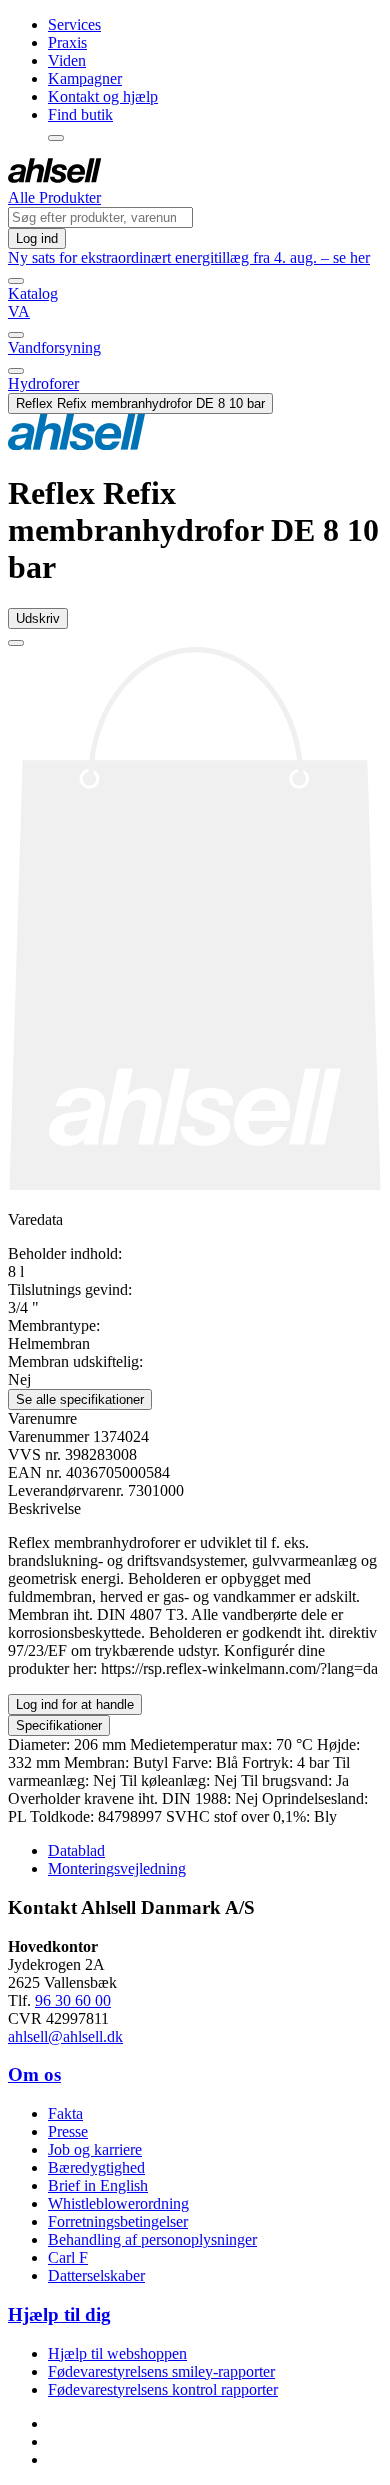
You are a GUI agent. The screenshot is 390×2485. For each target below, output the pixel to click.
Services (74, 24)
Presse (68, 2131)
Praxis (67, 42)
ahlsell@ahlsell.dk (65, 2036)
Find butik (80, 114)
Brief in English (98, 2185)
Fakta (65, 2113)
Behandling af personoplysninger (152, 2239)
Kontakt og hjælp (103, 96)
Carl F (68, 2257)
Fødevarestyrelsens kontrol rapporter (163, 2389)
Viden (67, 60)
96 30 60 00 (73, 2000)
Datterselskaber (96, 2275)
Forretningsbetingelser (118, 2221)
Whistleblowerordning (118, 2203)
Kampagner (85, 78)
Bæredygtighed (96, 2167)
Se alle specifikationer (80, 1399)
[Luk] (16, 281)
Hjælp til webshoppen (117, 2353)
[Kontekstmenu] (56, 138)
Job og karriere (95, 2149)
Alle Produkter (54, 197)
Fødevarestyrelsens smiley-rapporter (161, 2371)
